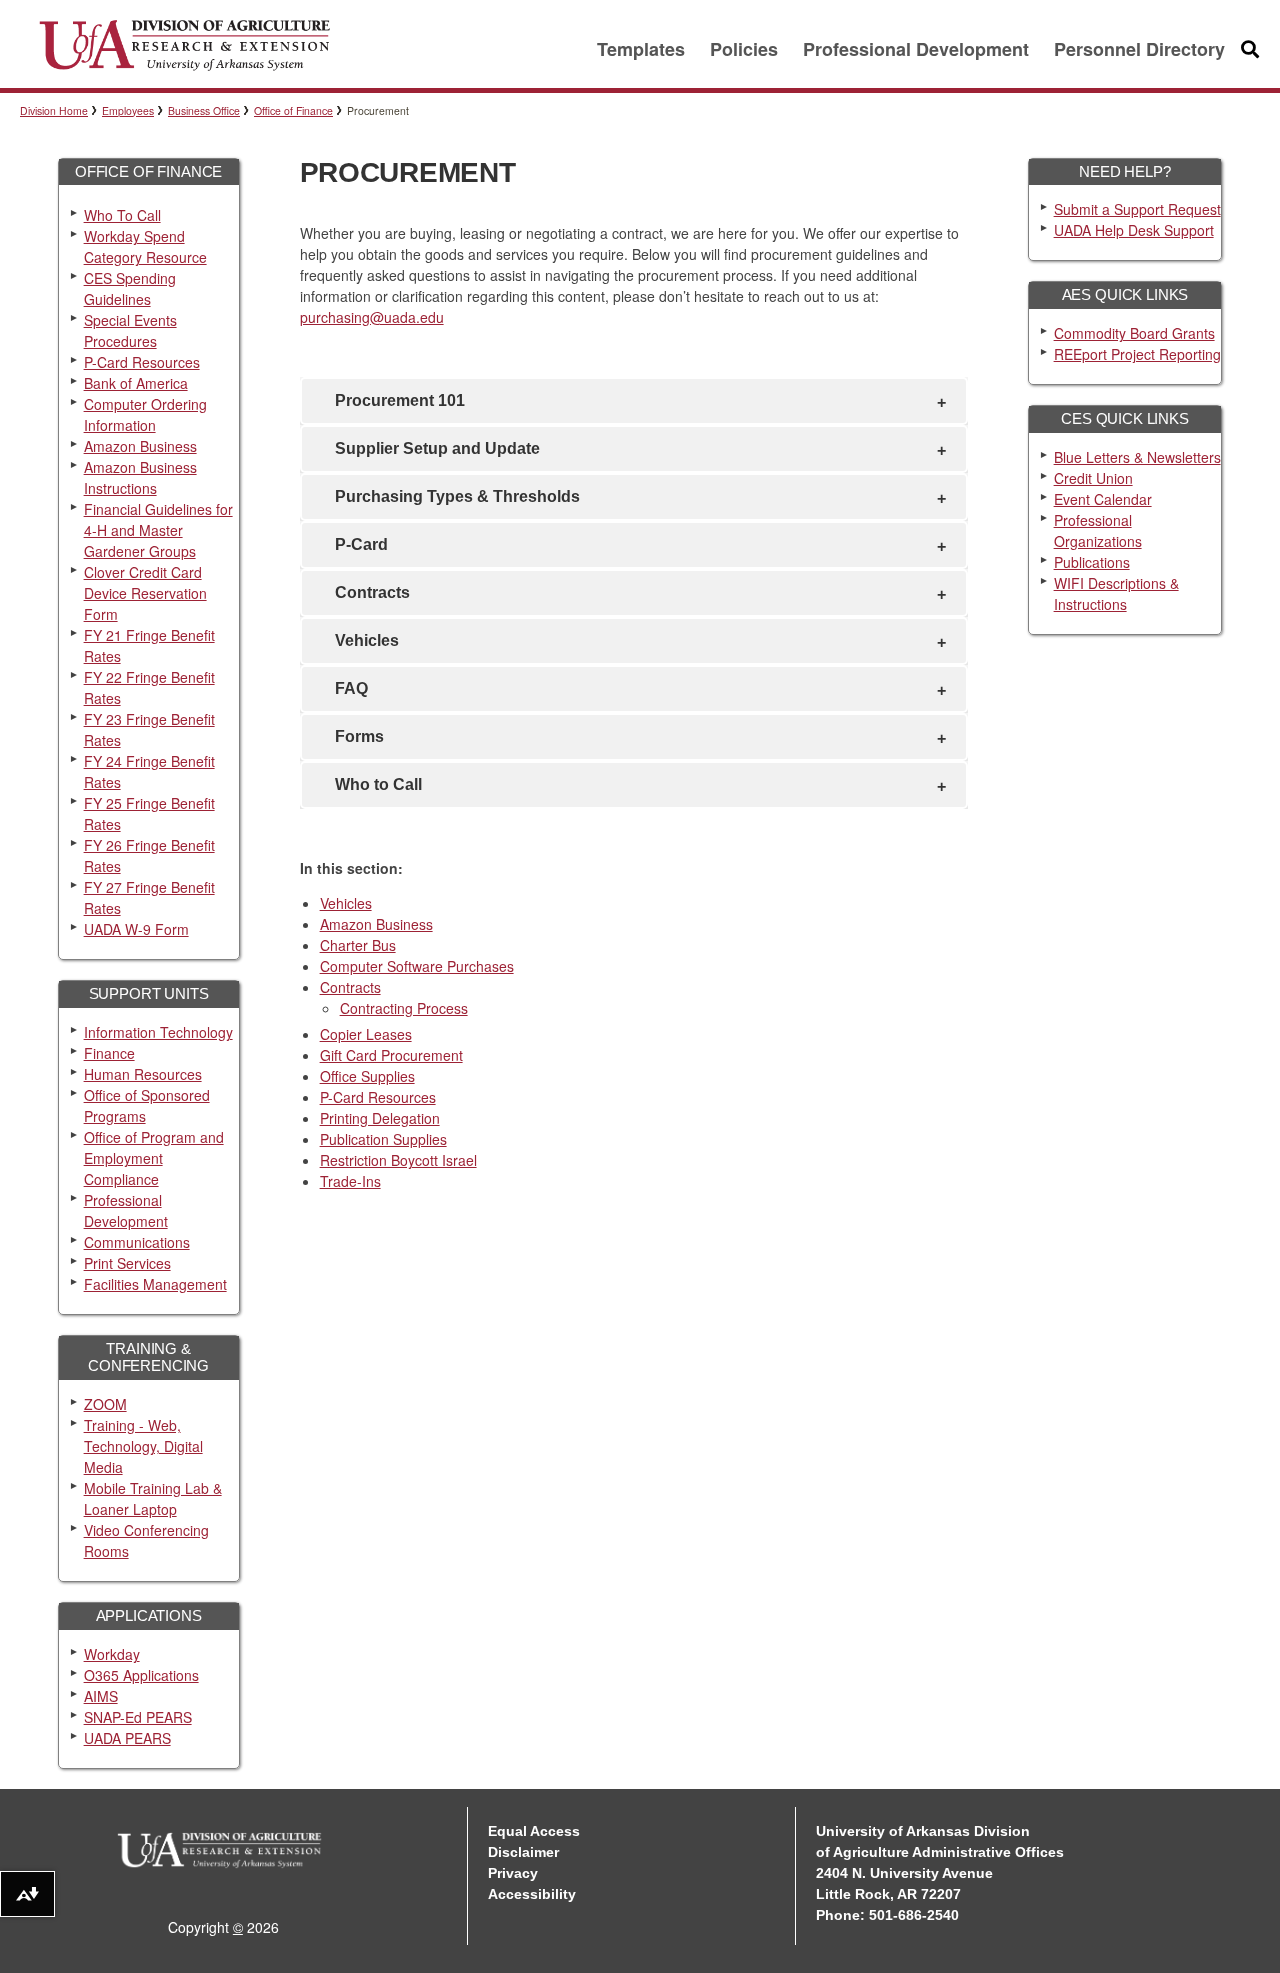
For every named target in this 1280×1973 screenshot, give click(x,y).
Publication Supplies (383, 1139)
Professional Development (916, 49)
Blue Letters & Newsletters (1137, 457)
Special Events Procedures (130, 330)
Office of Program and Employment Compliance (154, 1158)
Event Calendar (1103, 499)
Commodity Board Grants (1134, 333)
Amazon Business (140, 446)
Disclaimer (523, 1852)
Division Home (54, 110)
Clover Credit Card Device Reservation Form (145, 593)
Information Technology (158, 1032)
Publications (1092, 562)
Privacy (513, 1873)
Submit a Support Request (1137, 209)
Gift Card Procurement (391, 1055)
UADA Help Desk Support (1134, 230)
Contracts (350, 987)
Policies (744, 49)
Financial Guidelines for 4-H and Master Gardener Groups (158, 530)
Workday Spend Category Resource (145, 246)
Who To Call (122, 215)
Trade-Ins (350, 1181)
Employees (128, 110)
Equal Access (534, 1831)
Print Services (127, 1263)
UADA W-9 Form (136, 929)
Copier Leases (366, 1034)
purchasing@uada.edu (372, 317)
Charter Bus (358, 945)
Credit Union (1093, 478)
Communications (137, 1242)
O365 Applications (141, 1675)
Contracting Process (404, 1008)
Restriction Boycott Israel (398, 1160)
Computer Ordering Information (145, 414)
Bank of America (136, 383)
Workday (112, 1654)
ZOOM (105, 1404)
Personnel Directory (1139, 49)
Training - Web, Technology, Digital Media (143, 1446)
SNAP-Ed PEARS (138, 1717)
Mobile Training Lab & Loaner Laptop (153, 1498)
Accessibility (532, 1894)
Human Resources (143, 1074)
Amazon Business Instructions (140, 477)
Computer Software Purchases (417, 966)
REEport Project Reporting (1137, 354)
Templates (641, 49)
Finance (109, 1053)
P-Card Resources (142, 362)
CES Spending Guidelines (130, 288)
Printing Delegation (380, 1118)
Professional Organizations (1098, 530)
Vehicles (346, 903)
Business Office (204, 110)
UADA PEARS (127, 1738)
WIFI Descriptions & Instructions (1116, 593)
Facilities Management (155, 1284)
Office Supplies (367, 1076)
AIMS (101, 1696)
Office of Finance (293, 110)
